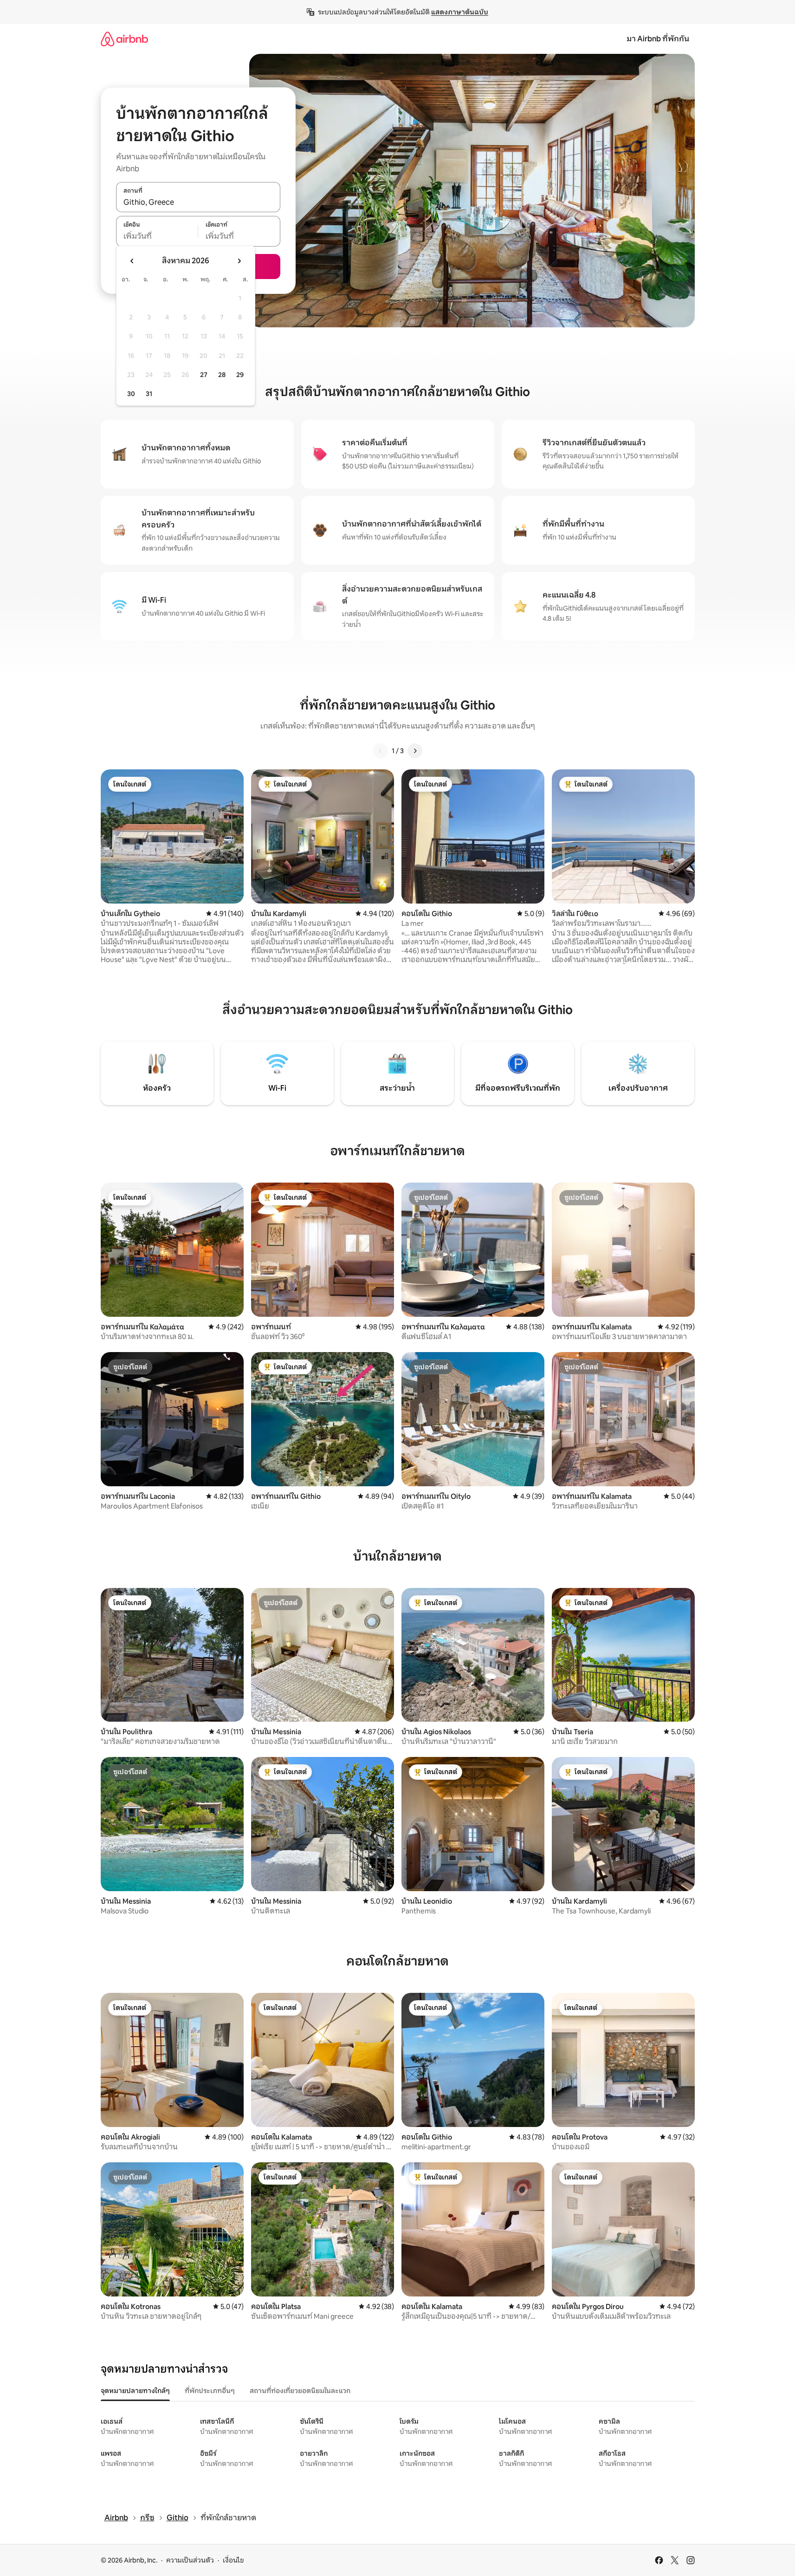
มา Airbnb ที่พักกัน (658, 39)
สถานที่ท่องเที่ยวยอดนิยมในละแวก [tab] (300, 2391)
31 (149, 394)
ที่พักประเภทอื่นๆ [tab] (210, 2391)
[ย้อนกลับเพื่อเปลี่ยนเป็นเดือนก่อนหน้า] (132, 261)
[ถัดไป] (415, 751)
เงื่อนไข (233, 2560)
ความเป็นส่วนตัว (190, 2560)
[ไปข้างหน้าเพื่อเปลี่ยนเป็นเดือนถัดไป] (239, 261)
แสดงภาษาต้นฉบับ (460, 12)
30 (131, 394)
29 (240, 375)
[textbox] (157, 236)
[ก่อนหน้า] (381, 751)
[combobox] (198, 202)
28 (222, 375)
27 (204, 375)
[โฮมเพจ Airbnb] (124, 39)
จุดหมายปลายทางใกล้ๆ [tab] (135, 2391)
